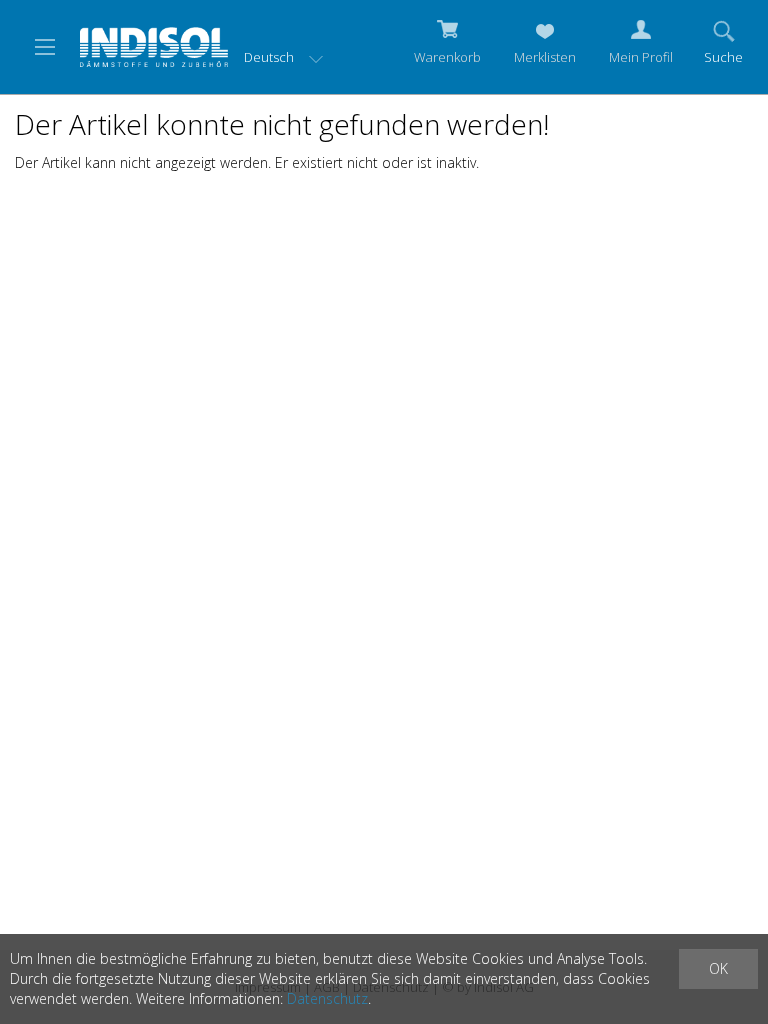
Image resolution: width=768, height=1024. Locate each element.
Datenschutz (327, 998)
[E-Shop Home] (154, 45)
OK (718, 968)
